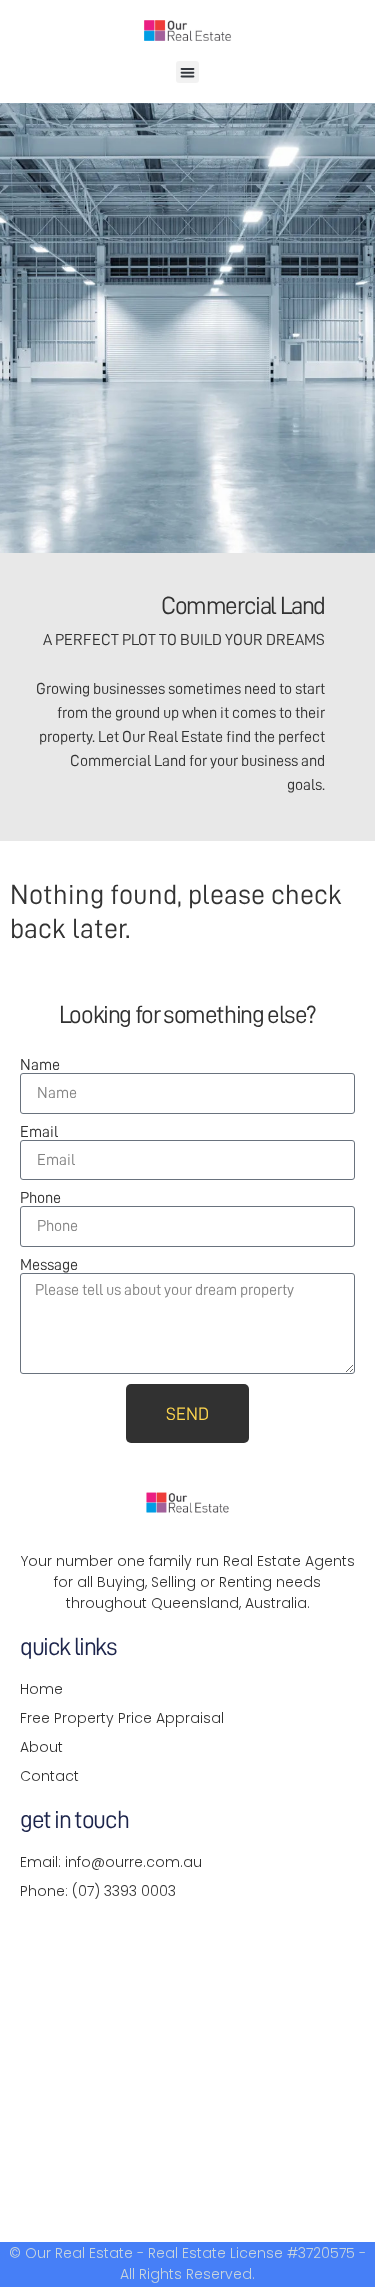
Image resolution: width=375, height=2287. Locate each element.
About (41, 1747)
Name (40, 1065)
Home (41, 1689)
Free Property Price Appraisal (122, 1718)
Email (39, 1132)
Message (49, 1265)
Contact (49, 1776)
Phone (40, 1198)
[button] (187, 72)
